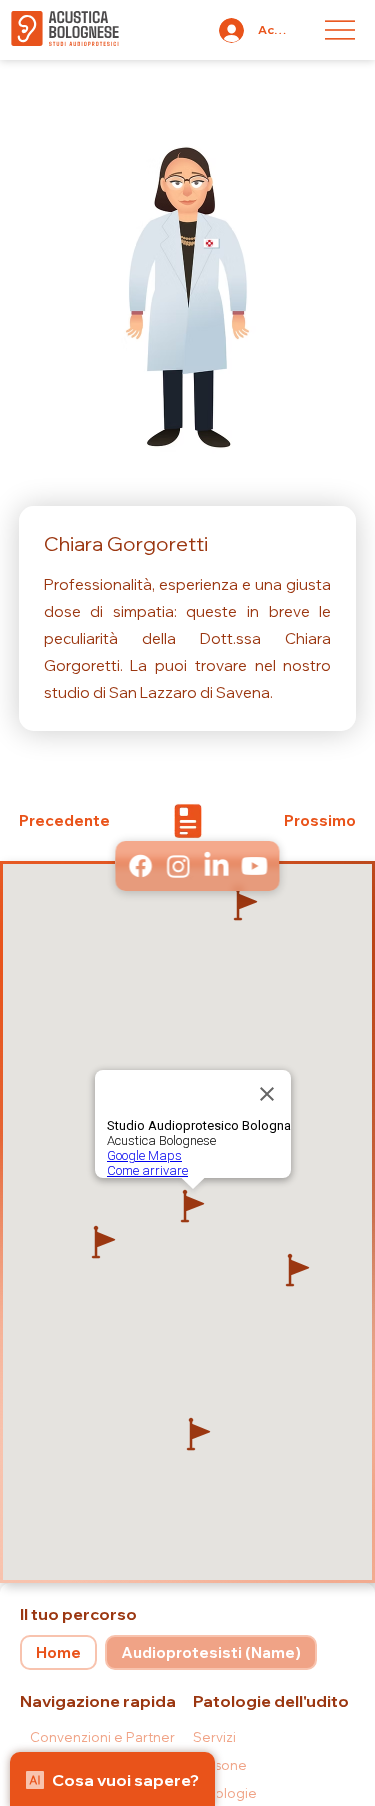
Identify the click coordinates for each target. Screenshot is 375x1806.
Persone (220, 1765)
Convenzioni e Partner (102, 1737)
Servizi (214, 1737)
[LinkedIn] (215, 866)
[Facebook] (139, 866)
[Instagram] (177, 866)
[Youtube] (253, 866)
